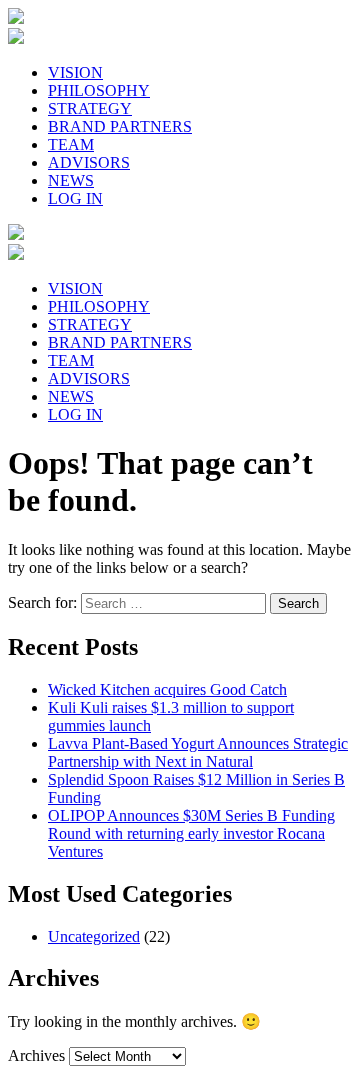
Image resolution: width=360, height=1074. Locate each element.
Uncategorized (94, 936)
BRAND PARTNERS (120, 126)
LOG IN (75, 198)
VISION (75, 72)
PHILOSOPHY (99, 90)
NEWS (71, 180)
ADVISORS (89, 162)
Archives (36, 1055)
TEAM (71, 144)
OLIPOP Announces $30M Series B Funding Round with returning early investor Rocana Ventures (191, 833)
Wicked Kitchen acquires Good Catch (167, 689)
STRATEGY (90, 108)
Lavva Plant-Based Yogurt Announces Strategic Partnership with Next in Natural (198, 752)
